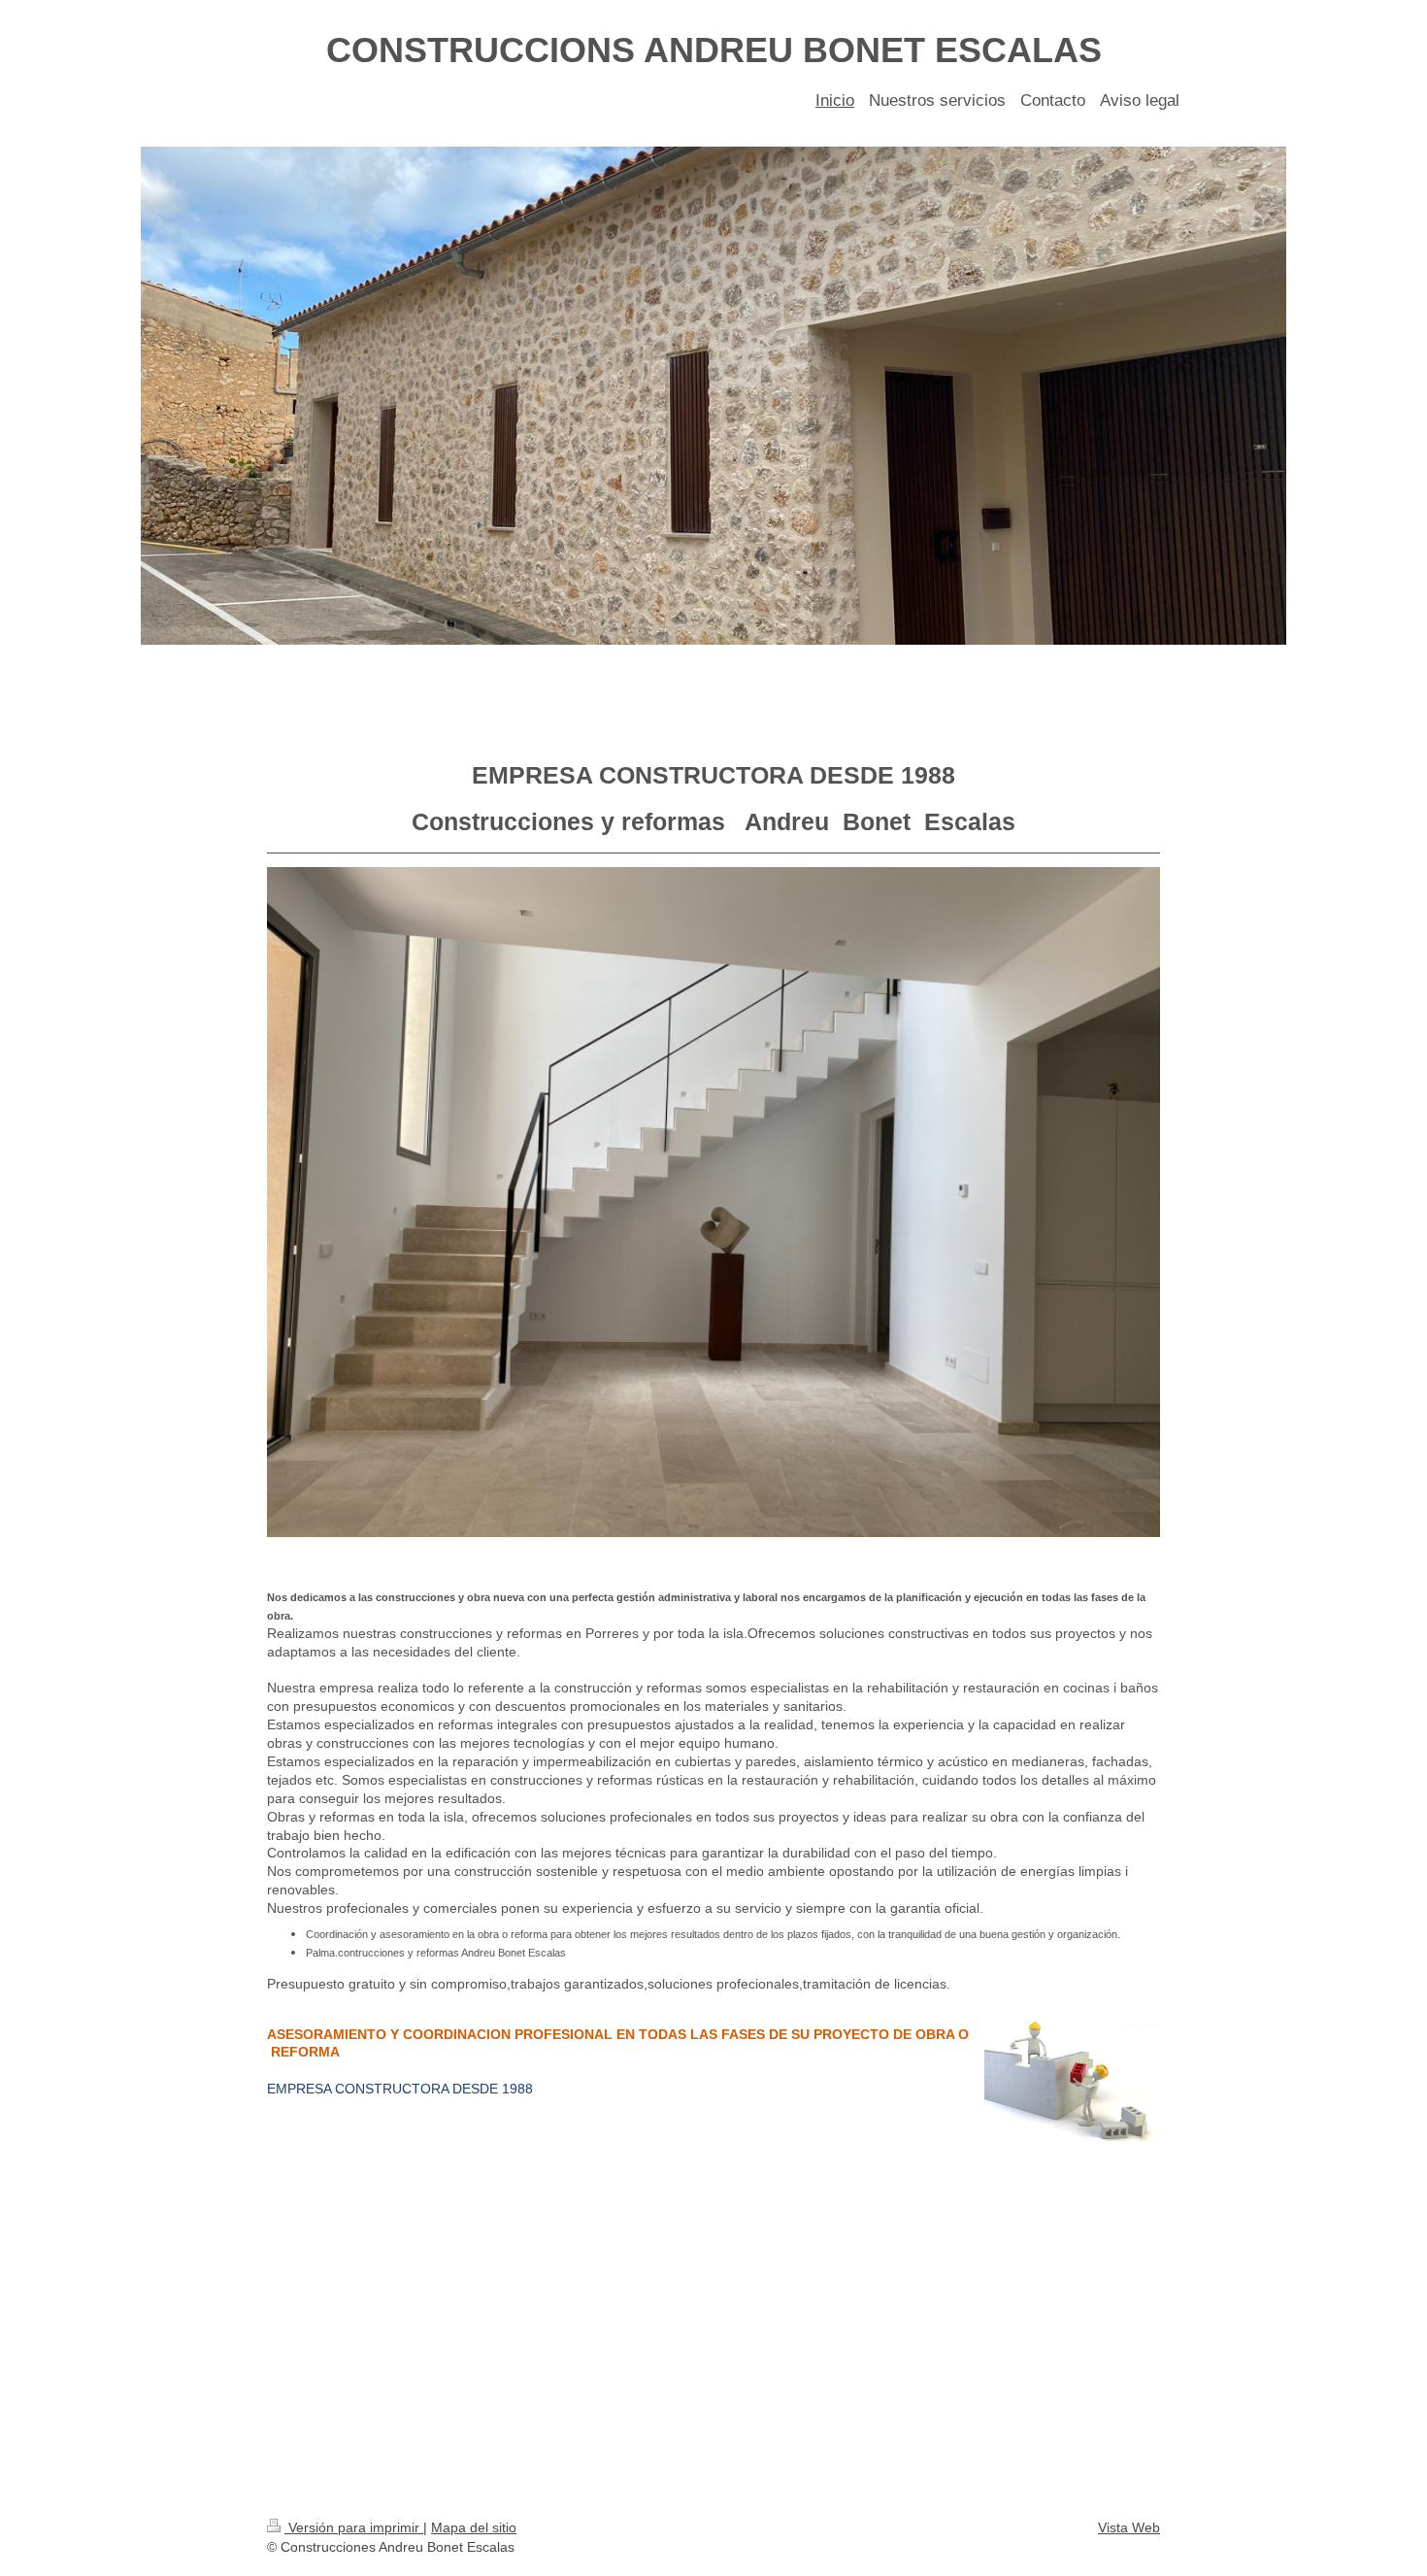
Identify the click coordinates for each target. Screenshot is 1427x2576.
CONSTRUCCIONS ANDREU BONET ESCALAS (714, 50)
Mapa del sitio (474, 2527)
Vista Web (1129, 2527)
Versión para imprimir (354, 2527)
